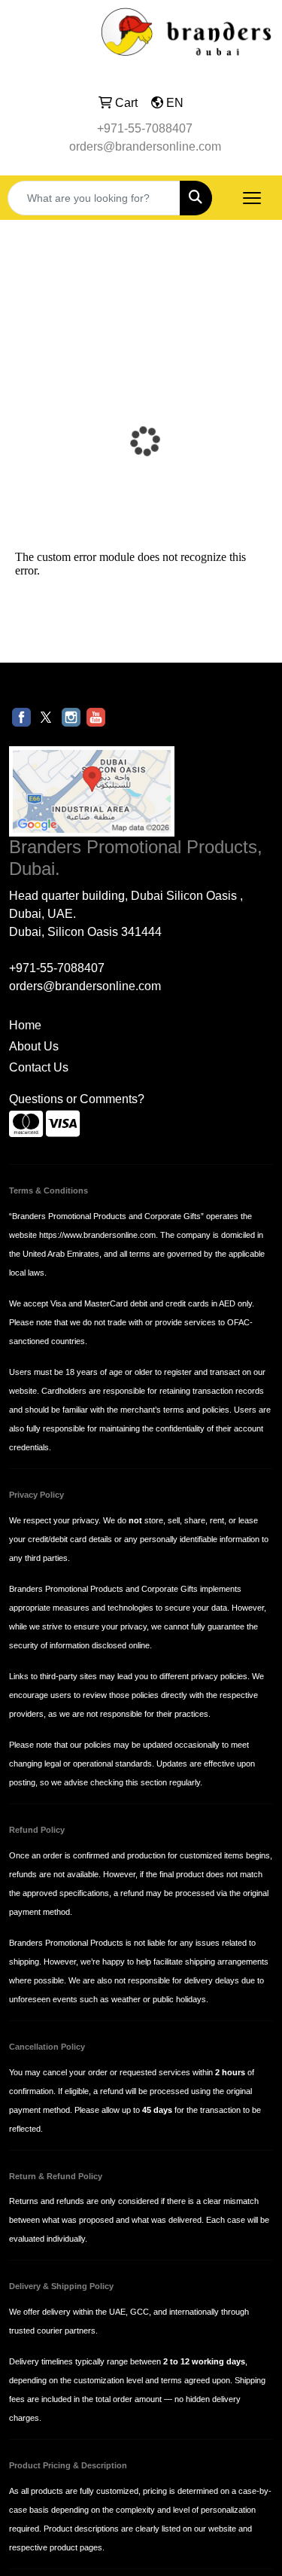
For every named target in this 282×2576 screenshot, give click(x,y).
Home (25, 1025)
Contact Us (39, 1067)
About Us (34, 1046)
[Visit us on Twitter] (46, 716)
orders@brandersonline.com (145, 146)
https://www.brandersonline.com (97, 1235)
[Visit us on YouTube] (96, 716)
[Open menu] (252, 198)
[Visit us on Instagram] (71, 716)
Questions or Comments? (77, 1099)
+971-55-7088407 (145, 128)
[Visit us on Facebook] (21, 716)
